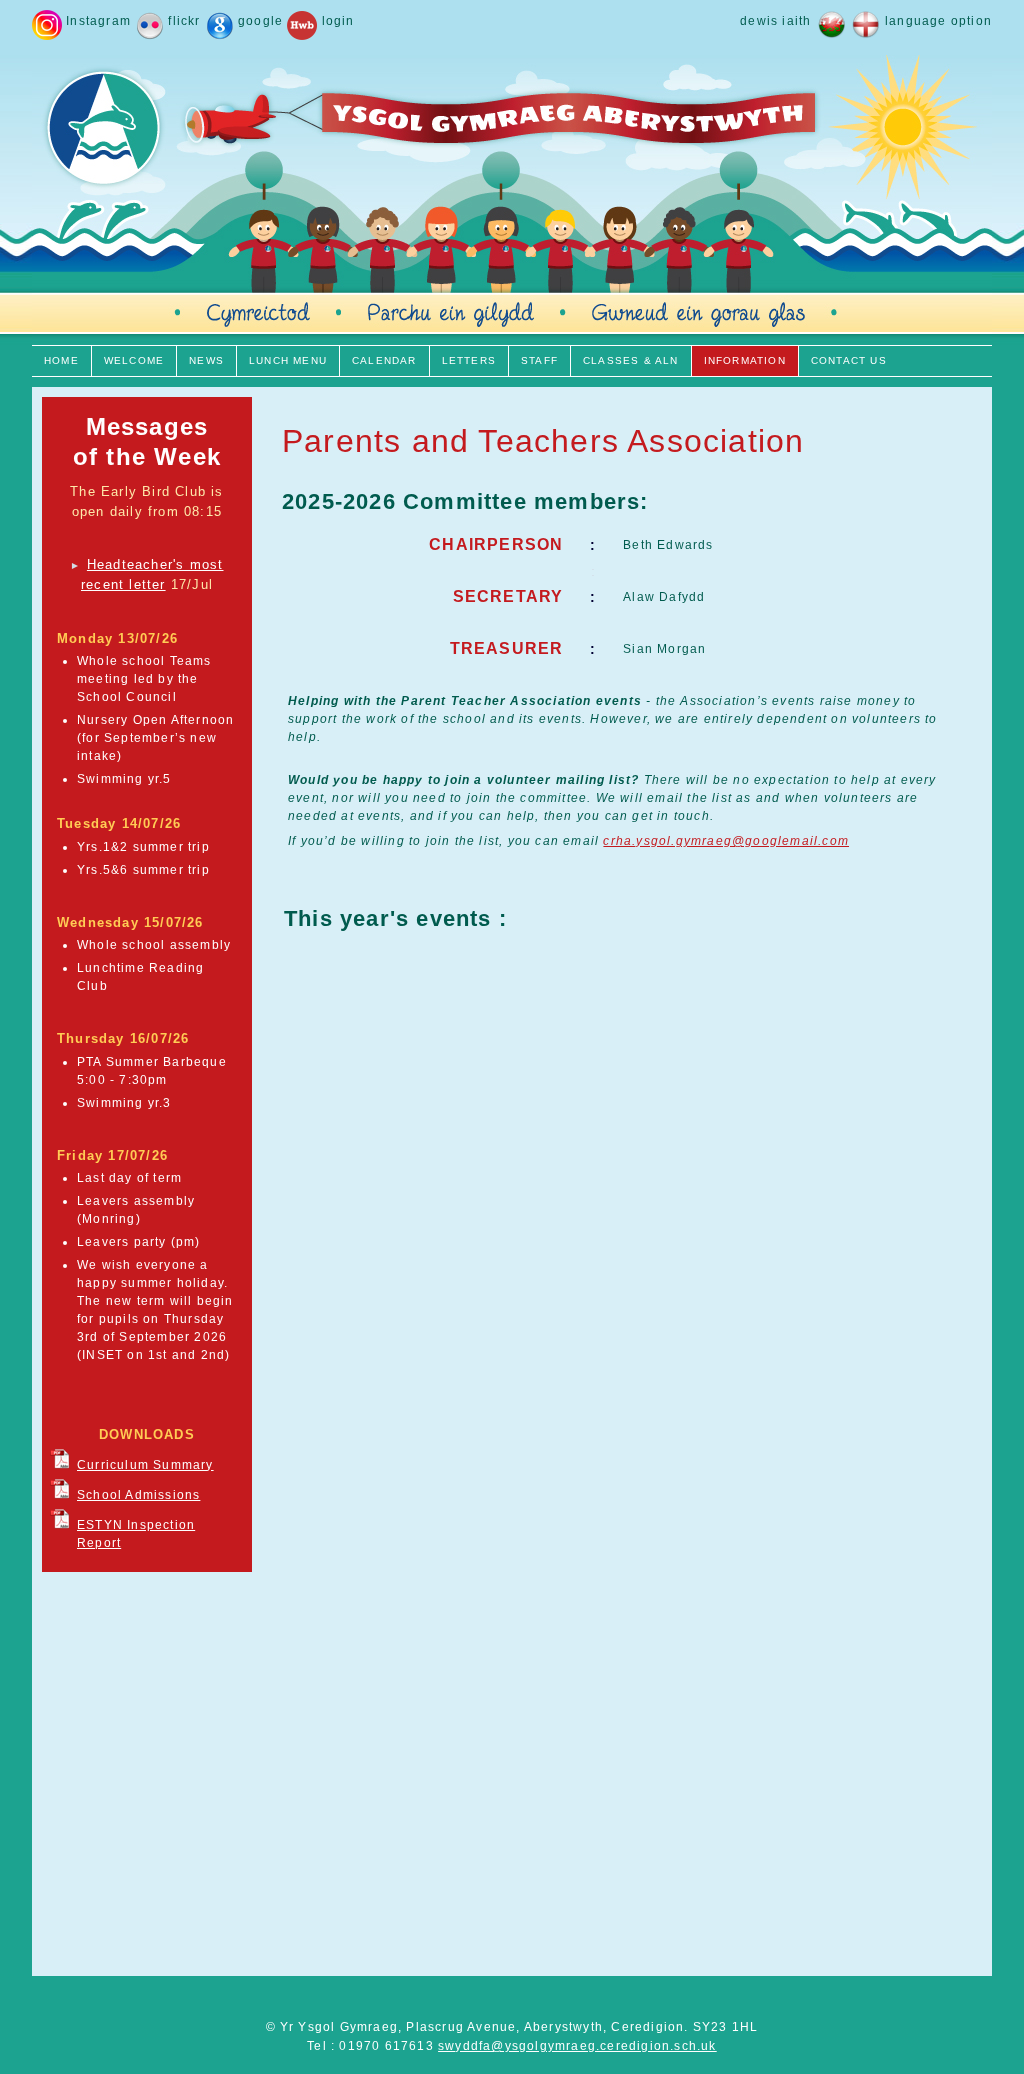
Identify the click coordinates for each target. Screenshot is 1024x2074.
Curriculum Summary (145, 1465)
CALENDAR (384, 360)
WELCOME (134, 360)
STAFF (539, 360)
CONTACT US (849, 360)
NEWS (206, 360)
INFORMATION (745, 360)
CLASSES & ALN (631, 360)
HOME (61, 360)
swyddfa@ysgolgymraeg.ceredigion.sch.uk (577, 2046)
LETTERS (469, 360)
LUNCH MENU (288, 360)
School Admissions (138, 1495)
